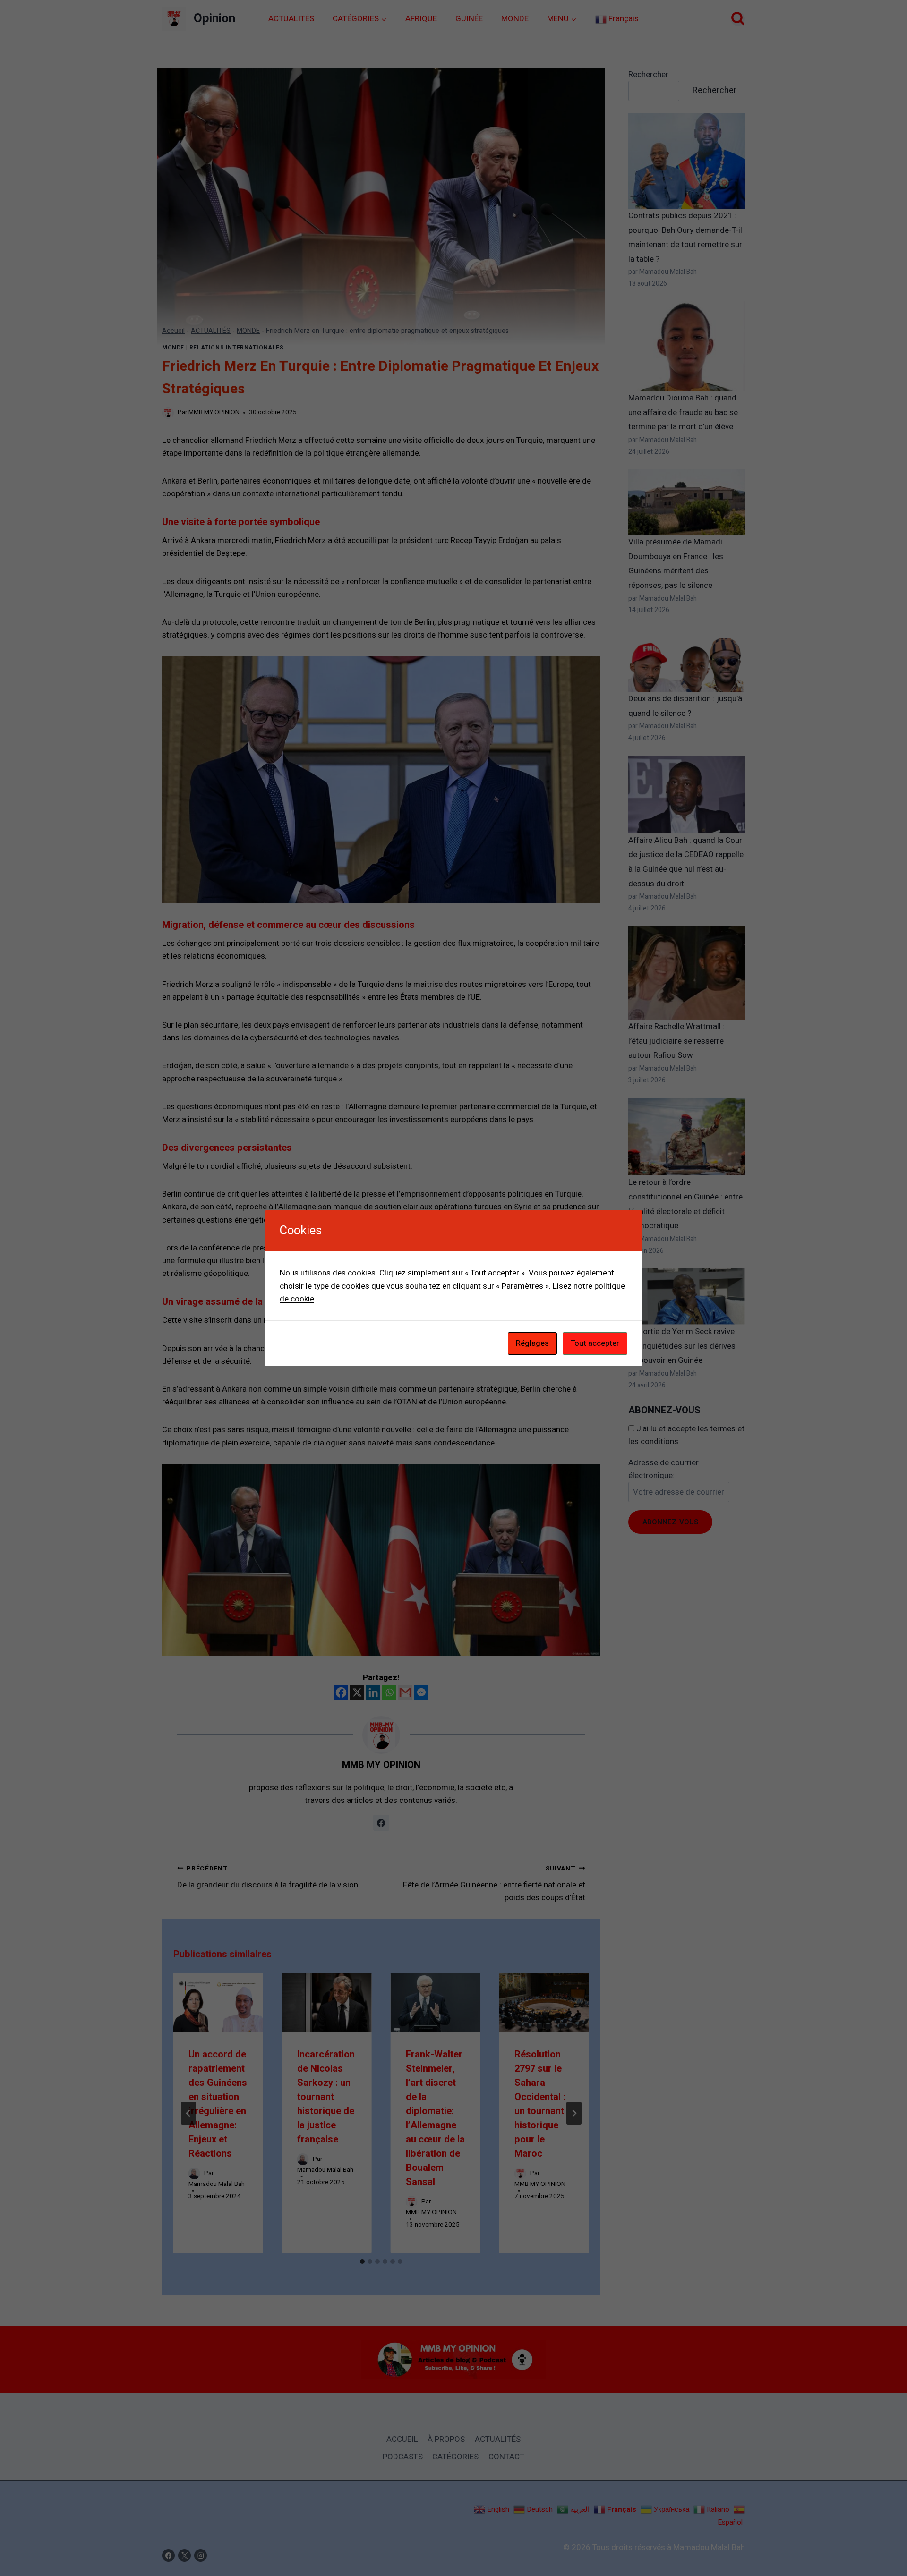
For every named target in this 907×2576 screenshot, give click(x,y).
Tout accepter (595, 1343)
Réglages (532, 1343)
